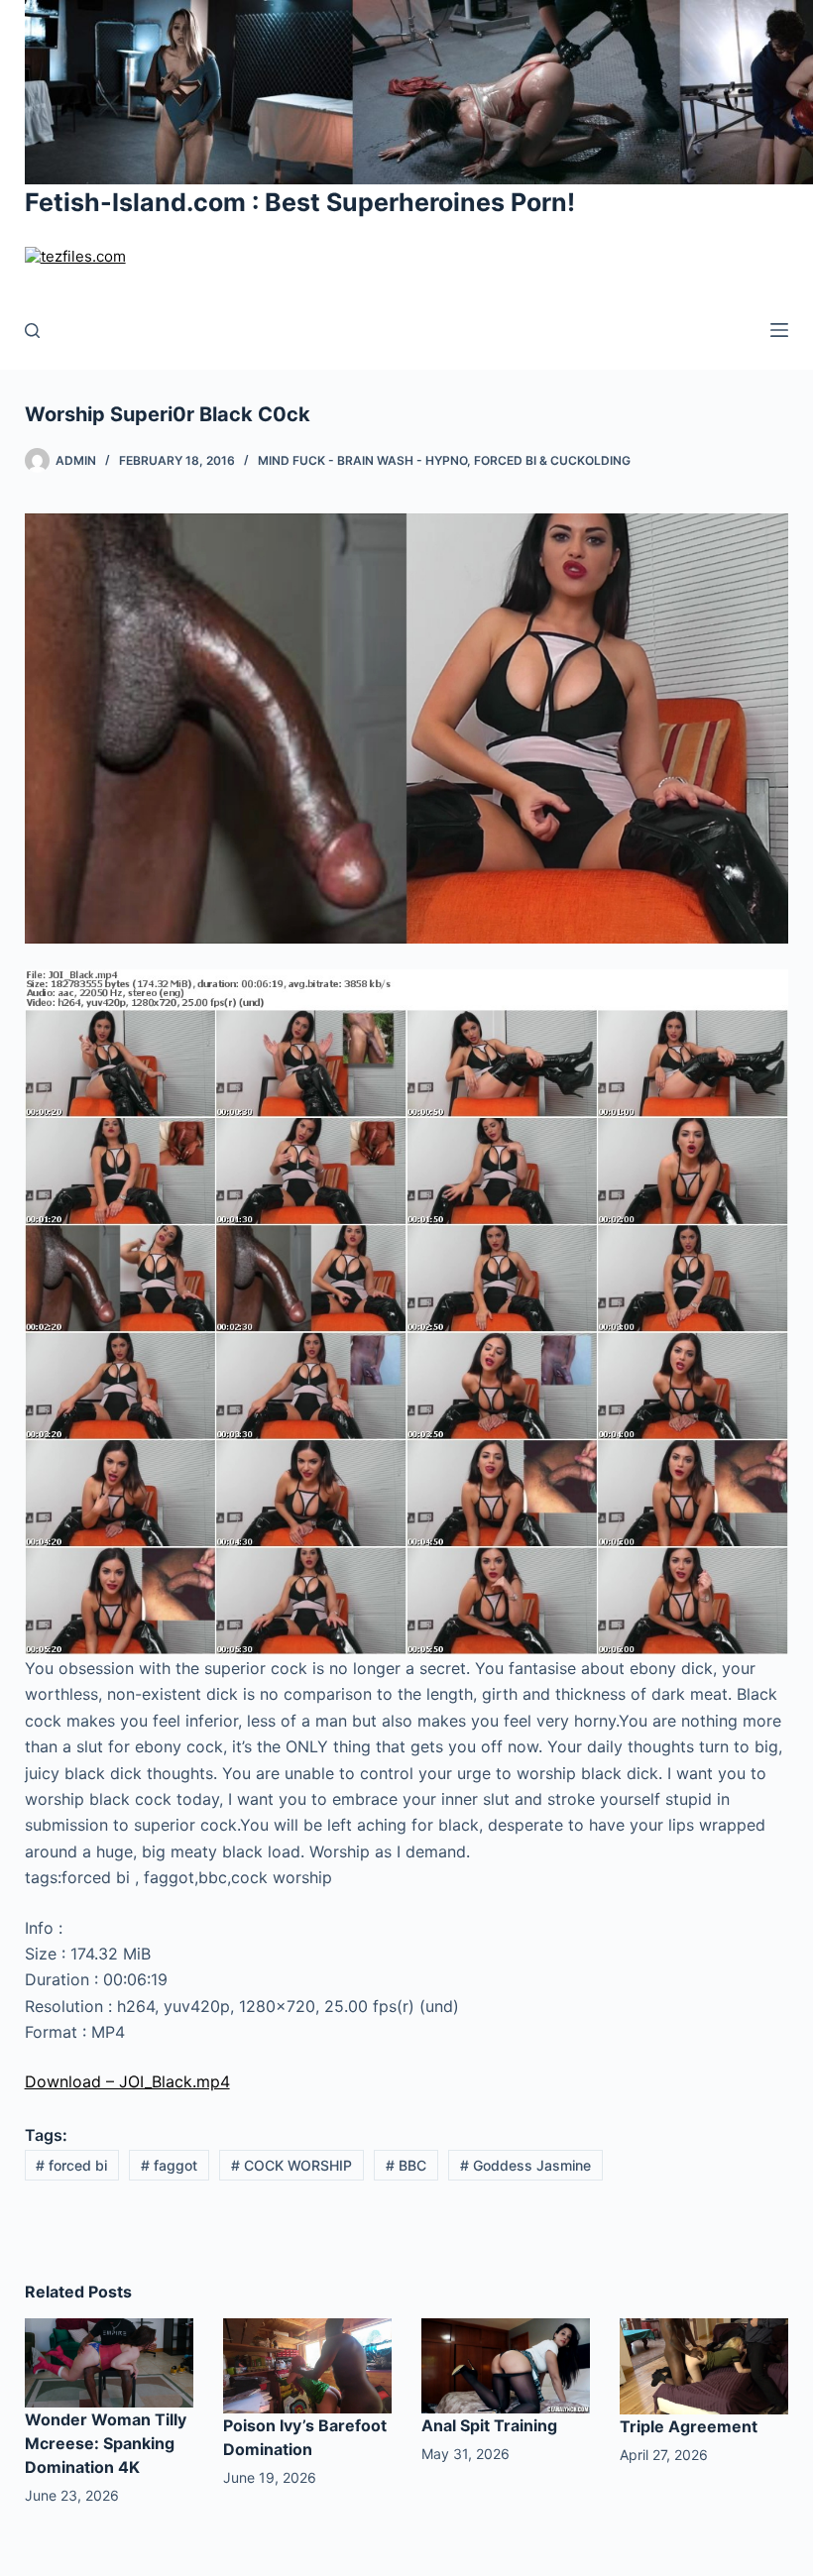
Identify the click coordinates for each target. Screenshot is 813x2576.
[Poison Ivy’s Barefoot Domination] (307, 2364)
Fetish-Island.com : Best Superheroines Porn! (300, 202)
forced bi (71, 2165)
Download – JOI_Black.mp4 (127, 2081)
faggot (169, 2165)
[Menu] (779, 330)
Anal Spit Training (489, 2425)
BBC (406, 2165)
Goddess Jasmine (525, 2165)
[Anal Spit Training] (506, 2364)
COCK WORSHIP (291, 2165)
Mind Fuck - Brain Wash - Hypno (362, 460)
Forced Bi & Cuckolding (552, 460)
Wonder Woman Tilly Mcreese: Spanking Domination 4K (106, 2443)
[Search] (32, 331)
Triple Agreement (689, 2426)
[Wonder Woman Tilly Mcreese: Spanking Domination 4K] (109, 2361)
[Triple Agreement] (704, 2365)
